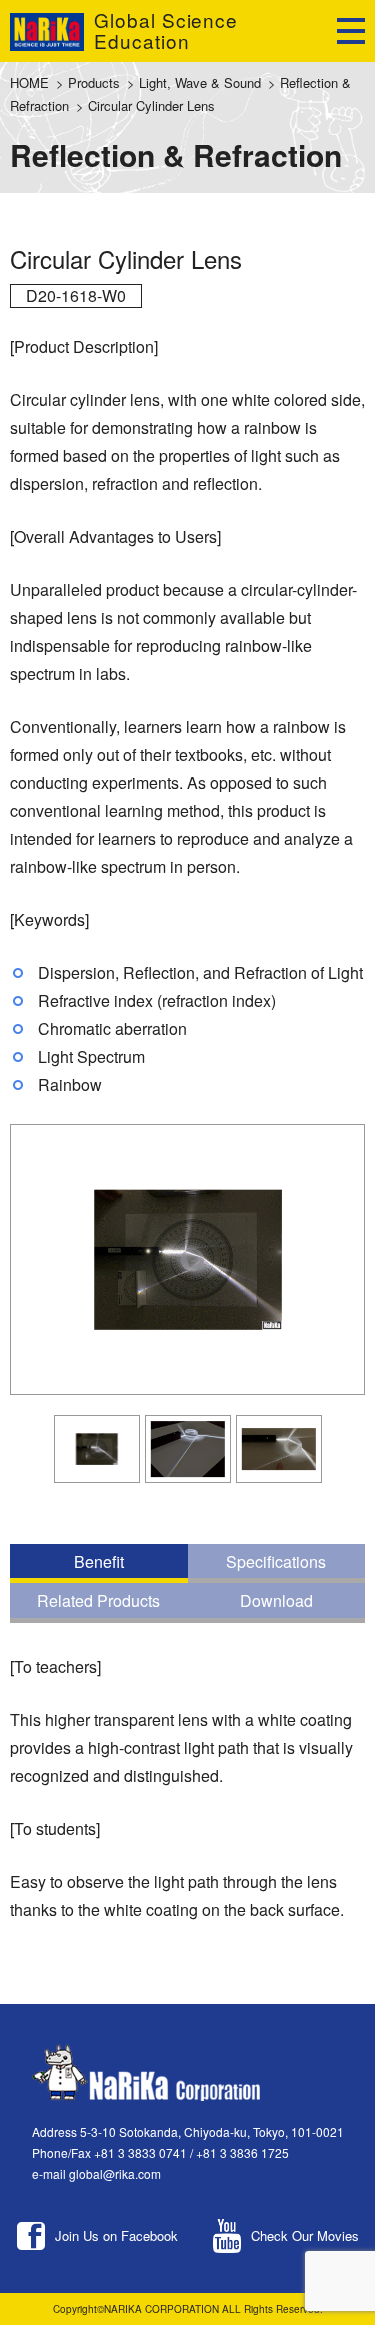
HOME (29, 82)
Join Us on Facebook (116, 2235)
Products (94, 82)
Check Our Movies (305, 2235)
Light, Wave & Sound (200, 82)
